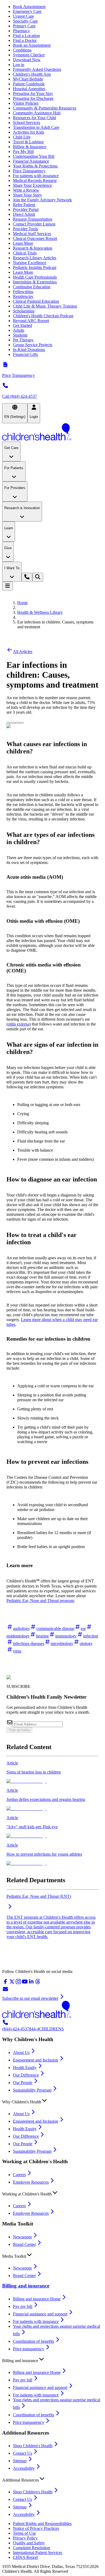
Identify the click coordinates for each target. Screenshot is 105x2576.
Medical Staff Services (32, 234)
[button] (52, 2101)
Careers (19, 2175)
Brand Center (24, 2244)
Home (22, 603)
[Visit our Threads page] (38, 1983)
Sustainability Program (32, 2090)
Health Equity (25, 2068)
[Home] (52, 432)
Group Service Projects (33, 345)
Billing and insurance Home (37, 2299)
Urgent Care (23, 16)
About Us (21, 2053)
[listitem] (52, 1772)
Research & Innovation (33, 248)
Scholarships (24, 311)
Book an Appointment (32, 45)
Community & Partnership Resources (45, 108)
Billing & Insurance (30, 147)
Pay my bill (23, 2306)
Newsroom (22, 2237)
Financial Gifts (25, 354)
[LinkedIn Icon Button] (17, 723)
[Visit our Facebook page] (5, 1983)
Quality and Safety (29, 2543)
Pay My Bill (23, 152)
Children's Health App (32, 74)
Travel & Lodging (28, 142)
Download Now (27, 60)
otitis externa (19, 1024)
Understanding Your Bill (34, 156)
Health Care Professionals (35, 277)
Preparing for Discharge (33, 98)
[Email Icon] (22, 721)
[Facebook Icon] (13, 721)
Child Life (22, 137)
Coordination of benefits (34, 2341)
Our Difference (26, 2075)
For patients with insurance (36, 176)
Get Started (22, 325)
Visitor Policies (26, 103)
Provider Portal (26, 209)
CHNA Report (25, 2557)
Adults (19, 330)
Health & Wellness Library (40, 612)
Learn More (23, 243)
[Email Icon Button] (22, 723)
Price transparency (29, 2349)
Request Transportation (33, 219)
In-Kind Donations (29, 350)
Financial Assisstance (31, 161)
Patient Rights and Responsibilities (42, 2524)
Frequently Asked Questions (37, 69)
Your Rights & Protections (35, 166)
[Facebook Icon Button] (13, 723)
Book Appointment (29, 7)
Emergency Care (27, 11)
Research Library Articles (35, 258)
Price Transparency (29, 171)
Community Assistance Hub (37, 113)
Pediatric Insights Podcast (35, 267)
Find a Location (26, 36)
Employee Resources (31, 2182)
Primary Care (24, 26)
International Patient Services (38, 2553)
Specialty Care (25, 21)
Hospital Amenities (29, 89)
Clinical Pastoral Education (36, 301)
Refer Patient (24, 205)
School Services (27, 123)
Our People (23, 2083)
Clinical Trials (25, 253)
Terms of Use (24, 2533)
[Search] (38, 577)
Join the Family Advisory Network (42, 200)
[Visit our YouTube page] (25, 1983)
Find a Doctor (25, 40)
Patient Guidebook (29, 84)
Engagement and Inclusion (36, 2060)
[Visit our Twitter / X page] (12, 1983)
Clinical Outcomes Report (35, 238)
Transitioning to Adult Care (36, 127)
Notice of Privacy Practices (36, 2528)
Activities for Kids (29, 132)
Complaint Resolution (31, 2548)
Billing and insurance (26, 2286)
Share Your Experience (32, 185)
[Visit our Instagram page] (18, 1983)
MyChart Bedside (28, 79)
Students (20, 335)
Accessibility (24, 2468)
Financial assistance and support (40, 2314)
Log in (19, 65)
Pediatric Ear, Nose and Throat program (40, 1601)
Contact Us (22, 2453)
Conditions (22, 50)
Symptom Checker (29, 55)
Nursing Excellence (30, 263)
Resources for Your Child (34, 118)
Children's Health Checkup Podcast (43, 316)
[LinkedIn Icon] (17, 721)
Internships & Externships (35, 282)
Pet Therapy (23, 340)
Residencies (23, 296)
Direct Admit (24, 214)
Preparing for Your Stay (33, 94)
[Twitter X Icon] (9, 721)
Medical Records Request (35, 180)
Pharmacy (21, 31)
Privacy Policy (25, 2538)
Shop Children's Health (33, 2446)
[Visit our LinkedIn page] (31, 1983)
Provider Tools (25, 229)
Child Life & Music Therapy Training (45, 306)
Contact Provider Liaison (34, 224)
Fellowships (23, 292)
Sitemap (20, 2461)
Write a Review (26, 190)
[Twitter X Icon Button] (9, 723)
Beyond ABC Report (31, 321)
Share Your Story (27, 195)
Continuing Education (32, 287)
